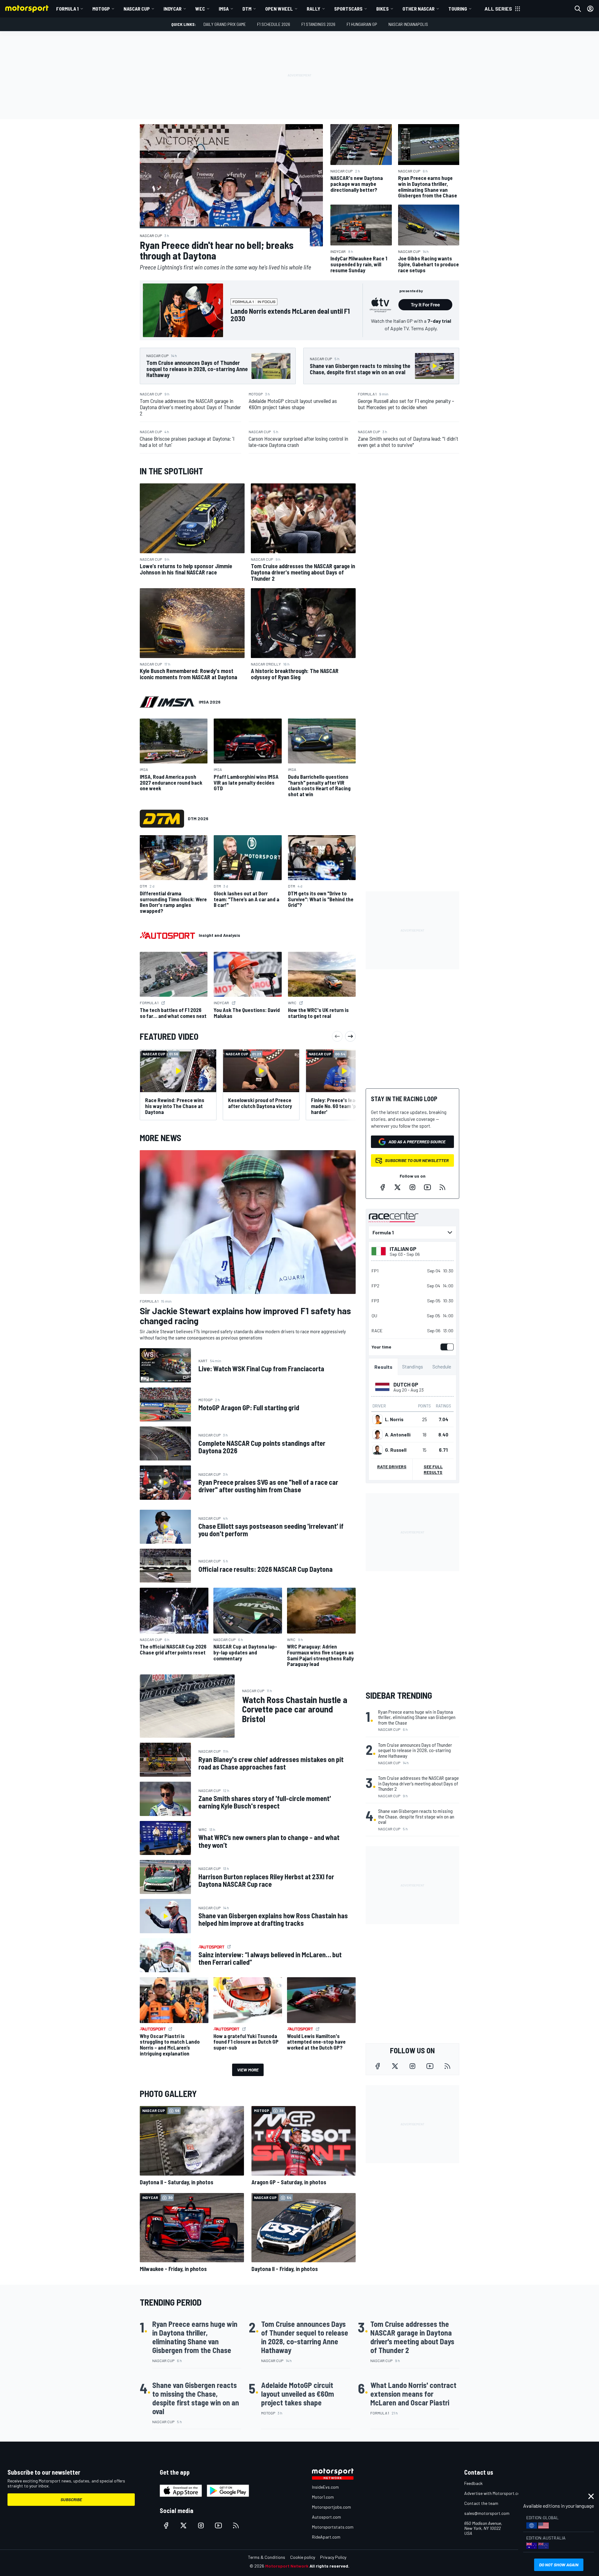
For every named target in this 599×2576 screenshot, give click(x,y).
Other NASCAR (419, 9)
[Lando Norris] (377, 1419)
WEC (200, 9)
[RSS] (442, 1187)
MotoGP (101, 9)
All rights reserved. (329, 2566)
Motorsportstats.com (333, 2527)
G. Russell (396, 1450)
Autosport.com (326, 2517)
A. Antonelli (398, 1435)
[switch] (446, 1347)
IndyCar (173, 9)
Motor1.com (323, 2497)
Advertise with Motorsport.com (494, 2493)
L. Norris (394, 1419)
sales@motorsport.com (487, 2513)
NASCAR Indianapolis (408, 24)
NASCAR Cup (137, 9)
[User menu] (590, 9)
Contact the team (481, 2503)
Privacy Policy (333, 2557)
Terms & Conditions (267, 2557)
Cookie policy (303, 2557)
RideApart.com (326, 2537)
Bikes (382, 9)
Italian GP (403, 1249)
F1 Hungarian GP (362, 24)
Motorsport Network (287, 2566)
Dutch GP (406, 1384)
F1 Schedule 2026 (274, 24)
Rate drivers (392, 1467)
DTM (247, 9)
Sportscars (348, 9)
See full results (433, 1469)
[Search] (578, 9)
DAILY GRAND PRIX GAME (225, 24)
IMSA (224, 9)
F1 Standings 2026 (318, 24)
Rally (314, 9)
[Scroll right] (350, 1036)
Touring (458, 9)
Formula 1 (67, 9)
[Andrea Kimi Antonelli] (377, 1435)
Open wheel (279, 9)
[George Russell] (377, 1450)
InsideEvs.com (325, 2487)
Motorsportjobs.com (331, 2507)
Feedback (473, 2483)
